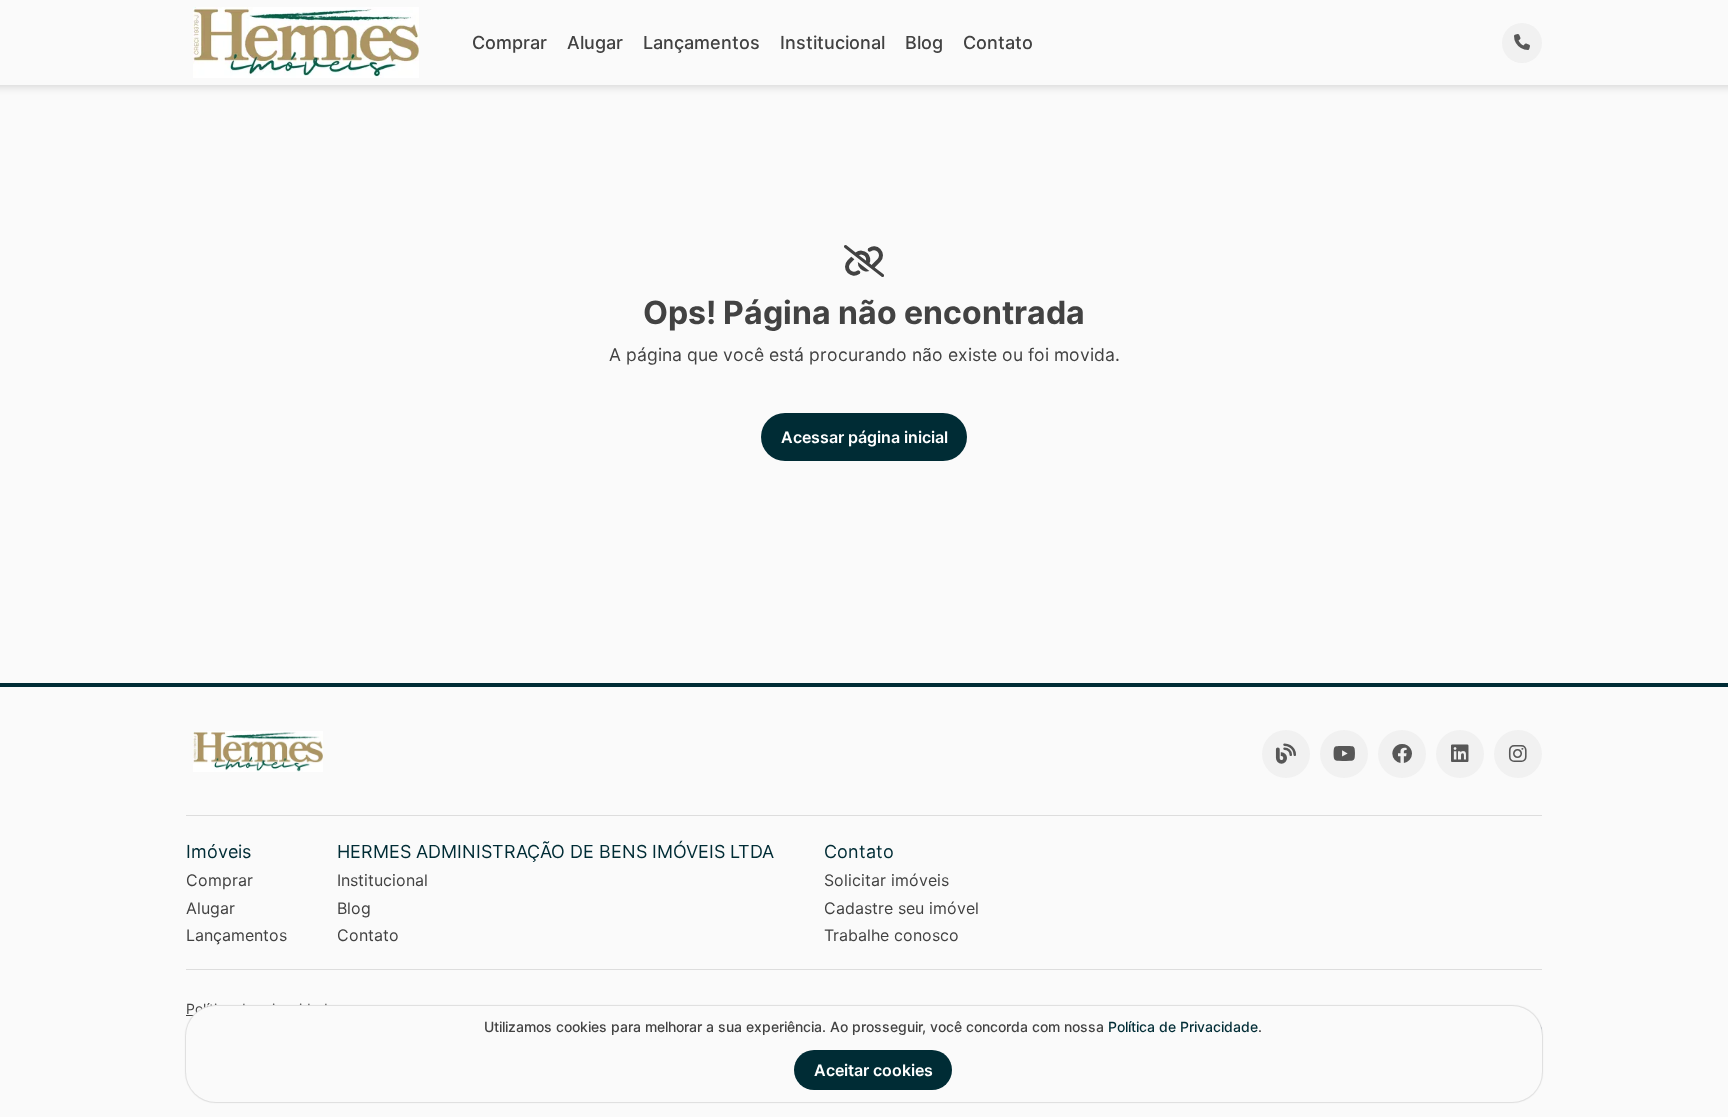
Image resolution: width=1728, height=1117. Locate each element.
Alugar (595, 42)
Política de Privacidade (1183, 1026)
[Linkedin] (1460, 754)
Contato (998, 42)
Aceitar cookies (873, 1070)
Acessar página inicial (864, 437)
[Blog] (1286, 754)
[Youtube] (1344, 754)
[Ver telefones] (1522, 43)
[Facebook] (1402, 754)
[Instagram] (1518, 754)
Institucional (832, 42)
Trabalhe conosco (891, 935)
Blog (924, 42)
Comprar (509, 42)
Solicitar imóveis (886, 880)
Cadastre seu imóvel (901, 908)
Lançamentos (701, 42)
